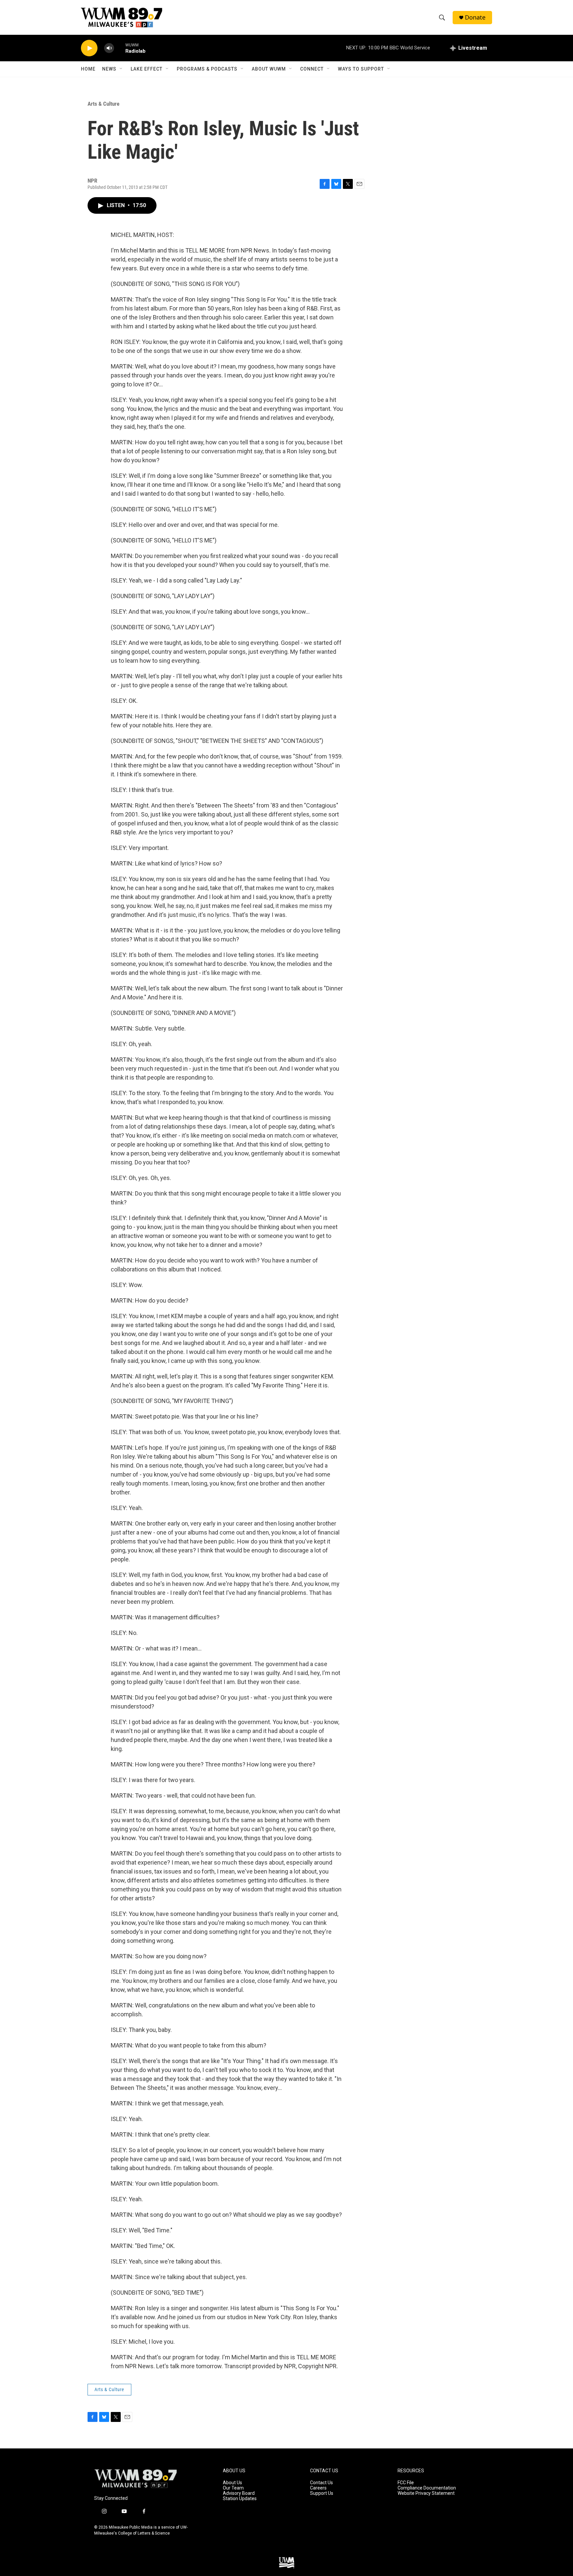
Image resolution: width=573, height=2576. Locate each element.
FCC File (406, 2483)
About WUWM (269, 69)
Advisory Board (239, 2493)
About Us (232, 2483)
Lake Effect (147, 69)
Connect (312, 69)
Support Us (322, 2493)
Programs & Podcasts (207, 69)
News (109, 69)
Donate (475, 17)
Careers (318, 2488)
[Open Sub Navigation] (121, 69)
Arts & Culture (103, 104)
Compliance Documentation (427, 2488)
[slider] (120, 48)
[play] (89, 48)
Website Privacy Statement (426, 2493)
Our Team (233, 2488)
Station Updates (240, 2499)
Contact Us (321, 2483)
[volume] (109, 48)
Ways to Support (361, 69)
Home (88, 69)
